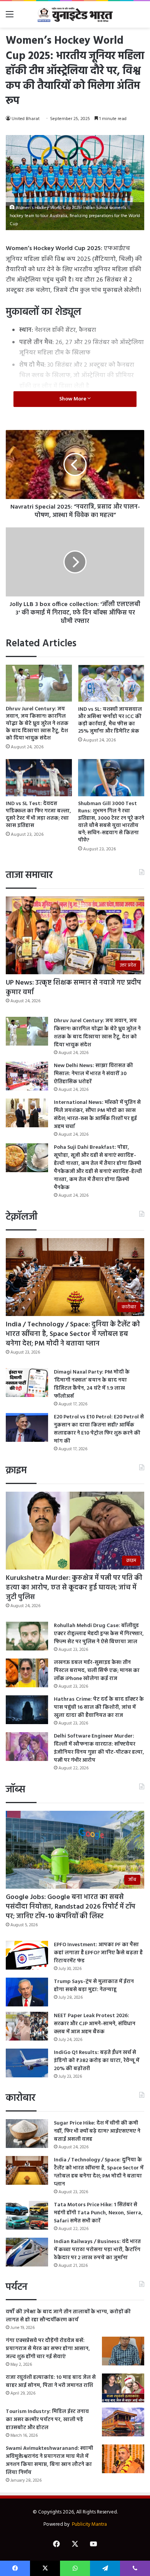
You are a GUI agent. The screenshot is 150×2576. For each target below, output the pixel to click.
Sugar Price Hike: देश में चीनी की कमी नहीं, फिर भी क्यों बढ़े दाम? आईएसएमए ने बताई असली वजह (97, 2131)
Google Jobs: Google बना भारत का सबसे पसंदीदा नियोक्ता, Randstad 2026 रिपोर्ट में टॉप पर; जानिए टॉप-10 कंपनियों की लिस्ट (71, 1907)
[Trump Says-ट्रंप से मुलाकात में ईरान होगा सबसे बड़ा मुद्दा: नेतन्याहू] (27, 1992)
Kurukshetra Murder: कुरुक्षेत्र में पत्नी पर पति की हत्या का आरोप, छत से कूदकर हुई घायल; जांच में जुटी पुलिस (74, 1588)
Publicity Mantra (89, 2524)
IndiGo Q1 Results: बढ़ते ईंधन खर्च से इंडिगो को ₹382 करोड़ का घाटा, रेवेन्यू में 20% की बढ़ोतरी (97, 2061)
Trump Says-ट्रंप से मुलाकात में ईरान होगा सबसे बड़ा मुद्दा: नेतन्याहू (94, 1986)
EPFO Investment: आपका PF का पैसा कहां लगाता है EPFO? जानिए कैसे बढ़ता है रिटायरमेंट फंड (98, 1953)
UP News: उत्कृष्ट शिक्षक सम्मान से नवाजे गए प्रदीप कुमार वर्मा (73, 988)
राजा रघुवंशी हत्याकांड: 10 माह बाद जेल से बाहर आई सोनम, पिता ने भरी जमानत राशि (51, 2382)
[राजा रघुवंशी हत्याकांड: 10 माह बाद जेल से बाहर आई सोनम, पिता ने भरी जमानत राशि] (123, 2388)
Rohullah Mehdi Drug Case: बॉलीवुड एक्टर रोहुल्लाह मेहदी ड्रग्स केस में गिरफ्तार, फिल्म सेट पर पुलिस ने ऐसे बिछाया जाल (99, 1634)
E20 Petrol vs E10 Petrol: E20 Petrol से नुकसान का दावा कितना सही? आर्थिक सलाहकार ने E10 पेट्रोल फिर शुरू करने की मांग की (99, 1429)
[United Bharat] (75, 14)
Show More (73, 399)
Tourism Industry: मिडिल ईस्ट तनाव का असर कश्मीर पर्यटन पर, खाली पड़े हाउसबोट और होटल (47, 2420)
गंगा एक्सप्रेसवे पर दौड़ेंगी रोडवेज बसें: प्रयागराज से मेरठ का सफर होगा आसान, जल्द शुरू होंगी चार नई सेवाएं (48, 2349)
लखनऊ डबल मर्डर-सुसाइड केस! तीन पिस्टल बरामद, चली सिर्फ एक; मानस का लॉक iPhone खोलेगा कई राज (97, 1671)
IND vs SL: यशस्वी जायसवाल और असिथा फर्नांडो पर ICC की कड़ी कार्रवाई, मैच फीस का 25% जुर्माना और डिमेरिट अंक (110, 720)
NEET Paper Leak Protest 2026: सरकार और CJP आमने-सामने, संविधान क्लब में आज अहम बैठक (95, 2024)
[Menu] (10, 17)
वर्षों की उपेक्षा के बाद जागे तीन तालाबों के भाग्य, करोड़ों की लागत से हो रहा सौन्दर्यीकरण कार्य (68, 2316)
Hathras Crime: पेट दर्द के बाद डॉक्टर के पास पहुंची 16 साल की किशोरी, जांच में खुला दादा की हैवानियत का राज (99, 1707)
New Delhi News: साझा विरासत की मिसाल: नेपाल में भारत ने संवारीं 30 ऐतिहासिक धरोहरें (93, 1074)
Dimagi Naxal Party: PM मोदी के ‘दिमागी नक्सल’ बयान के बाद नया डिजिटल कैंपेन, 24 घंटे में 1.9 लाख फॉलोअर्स (92, 1384)
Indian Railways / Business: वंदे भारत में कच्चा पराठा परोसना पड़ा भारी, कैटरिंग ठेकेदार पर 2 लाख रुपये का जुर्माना (97, 2250)
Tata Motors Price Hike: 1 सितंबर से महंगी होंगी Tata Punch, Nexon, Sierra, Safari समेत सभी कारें (98, 2213)
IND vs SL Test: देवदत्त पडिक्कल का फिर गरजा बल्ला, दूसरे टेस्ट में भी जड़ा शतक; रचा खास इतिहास (38, 815)
